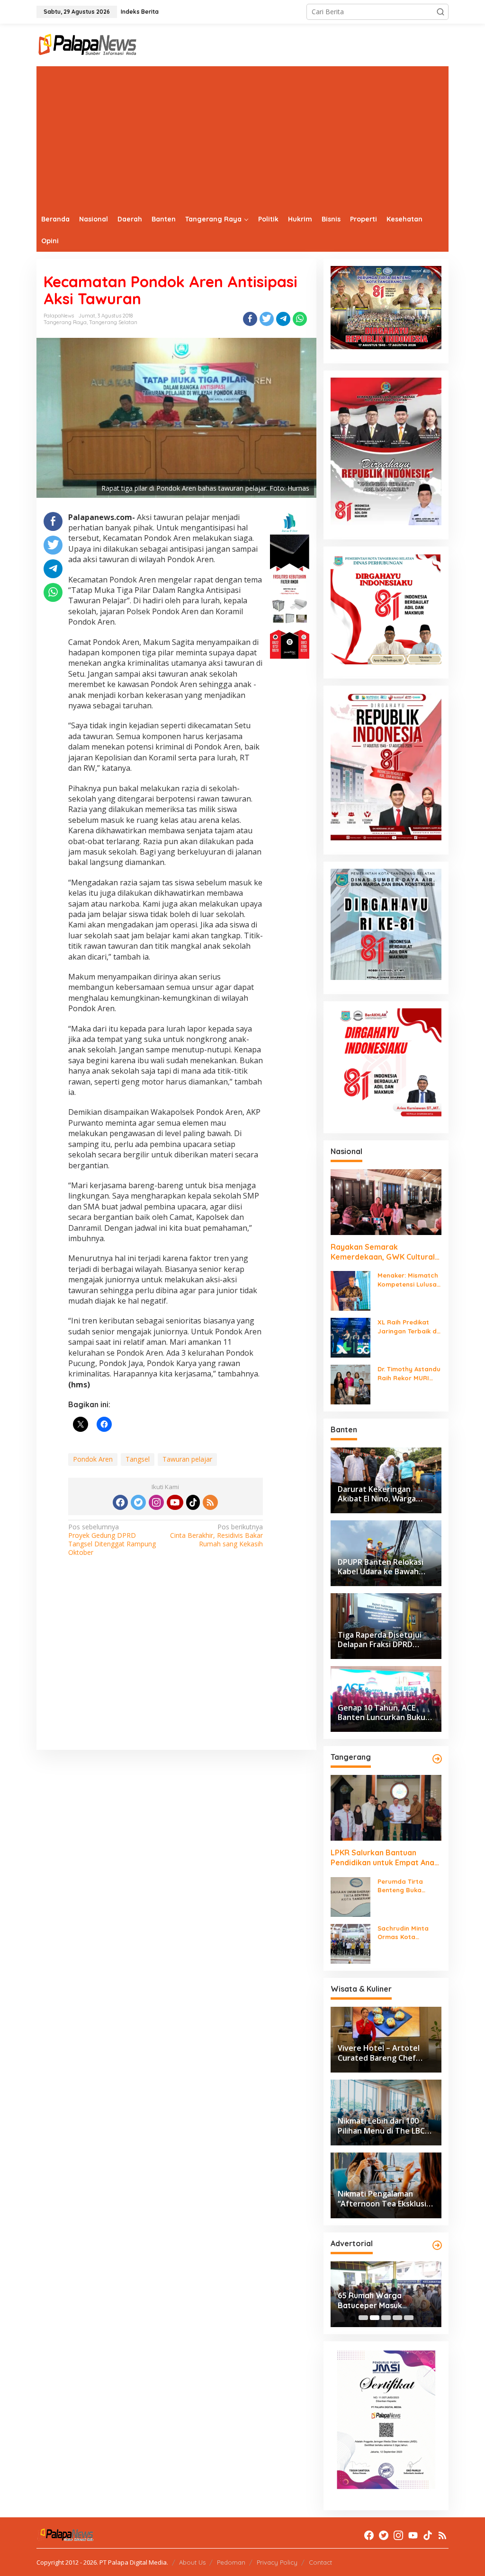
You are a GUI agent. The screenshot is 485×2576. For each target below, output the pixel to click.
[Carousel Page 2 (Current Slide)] (375, 2318)
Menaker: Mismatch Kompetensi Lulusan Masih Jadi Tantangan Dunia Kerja (409, 1280)
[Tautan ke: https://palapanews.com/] (437, 1759)
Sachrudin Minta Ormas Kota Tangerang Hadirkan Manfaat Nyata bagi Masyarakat (407, 1933)
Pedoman (231, 2562)
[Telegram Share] (283, 319)
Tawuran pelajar (187, 1459)
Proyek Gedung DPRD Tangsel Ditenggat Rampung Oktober (112, 1540)
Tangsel (138, 1459)
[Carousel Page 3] (386, 2318)
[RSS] (210, 1502)
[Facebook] (120, 1502)
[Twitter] (138, 1502)
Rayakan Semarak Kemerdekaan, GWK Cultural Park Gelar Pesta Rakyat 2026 (386, 1252)
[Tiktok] (193, 1502)
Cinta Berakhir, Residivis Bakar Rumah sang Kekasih (216, 1535)
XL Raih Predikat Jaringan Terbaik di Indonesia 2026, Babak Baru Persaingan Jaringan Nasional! (408, 1327)
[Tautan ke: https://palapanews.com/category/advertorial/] (437, 2245)
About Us (192, 2562)
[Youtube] (175, 1502)
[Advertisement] (242, 137)
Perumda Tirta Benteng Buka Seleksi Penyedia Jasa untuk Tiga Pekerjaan (404, 1886)
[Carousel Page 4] (397, 2318)
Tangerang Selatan (113, 322)
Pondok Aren (93, 1459)
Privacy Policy (277, 2562)
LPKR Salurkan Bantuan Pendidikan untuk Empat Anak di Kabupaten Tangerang (385, 1858)
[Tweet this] (267, 319)
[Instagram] (156, 1502)
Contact (320, 2562)
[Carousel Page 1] (363, 2318)
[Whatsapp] (300, 319)
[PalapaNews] (88, 44)
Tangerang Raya (65, 322)
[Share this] (250, 319)
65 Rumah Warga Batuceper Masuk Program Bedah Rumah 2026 (381, 2301)
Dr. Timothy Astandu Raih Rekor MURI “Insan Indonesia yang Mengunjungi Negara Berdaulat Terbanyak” (409, 1373)
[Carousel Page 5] (409, 2318)
